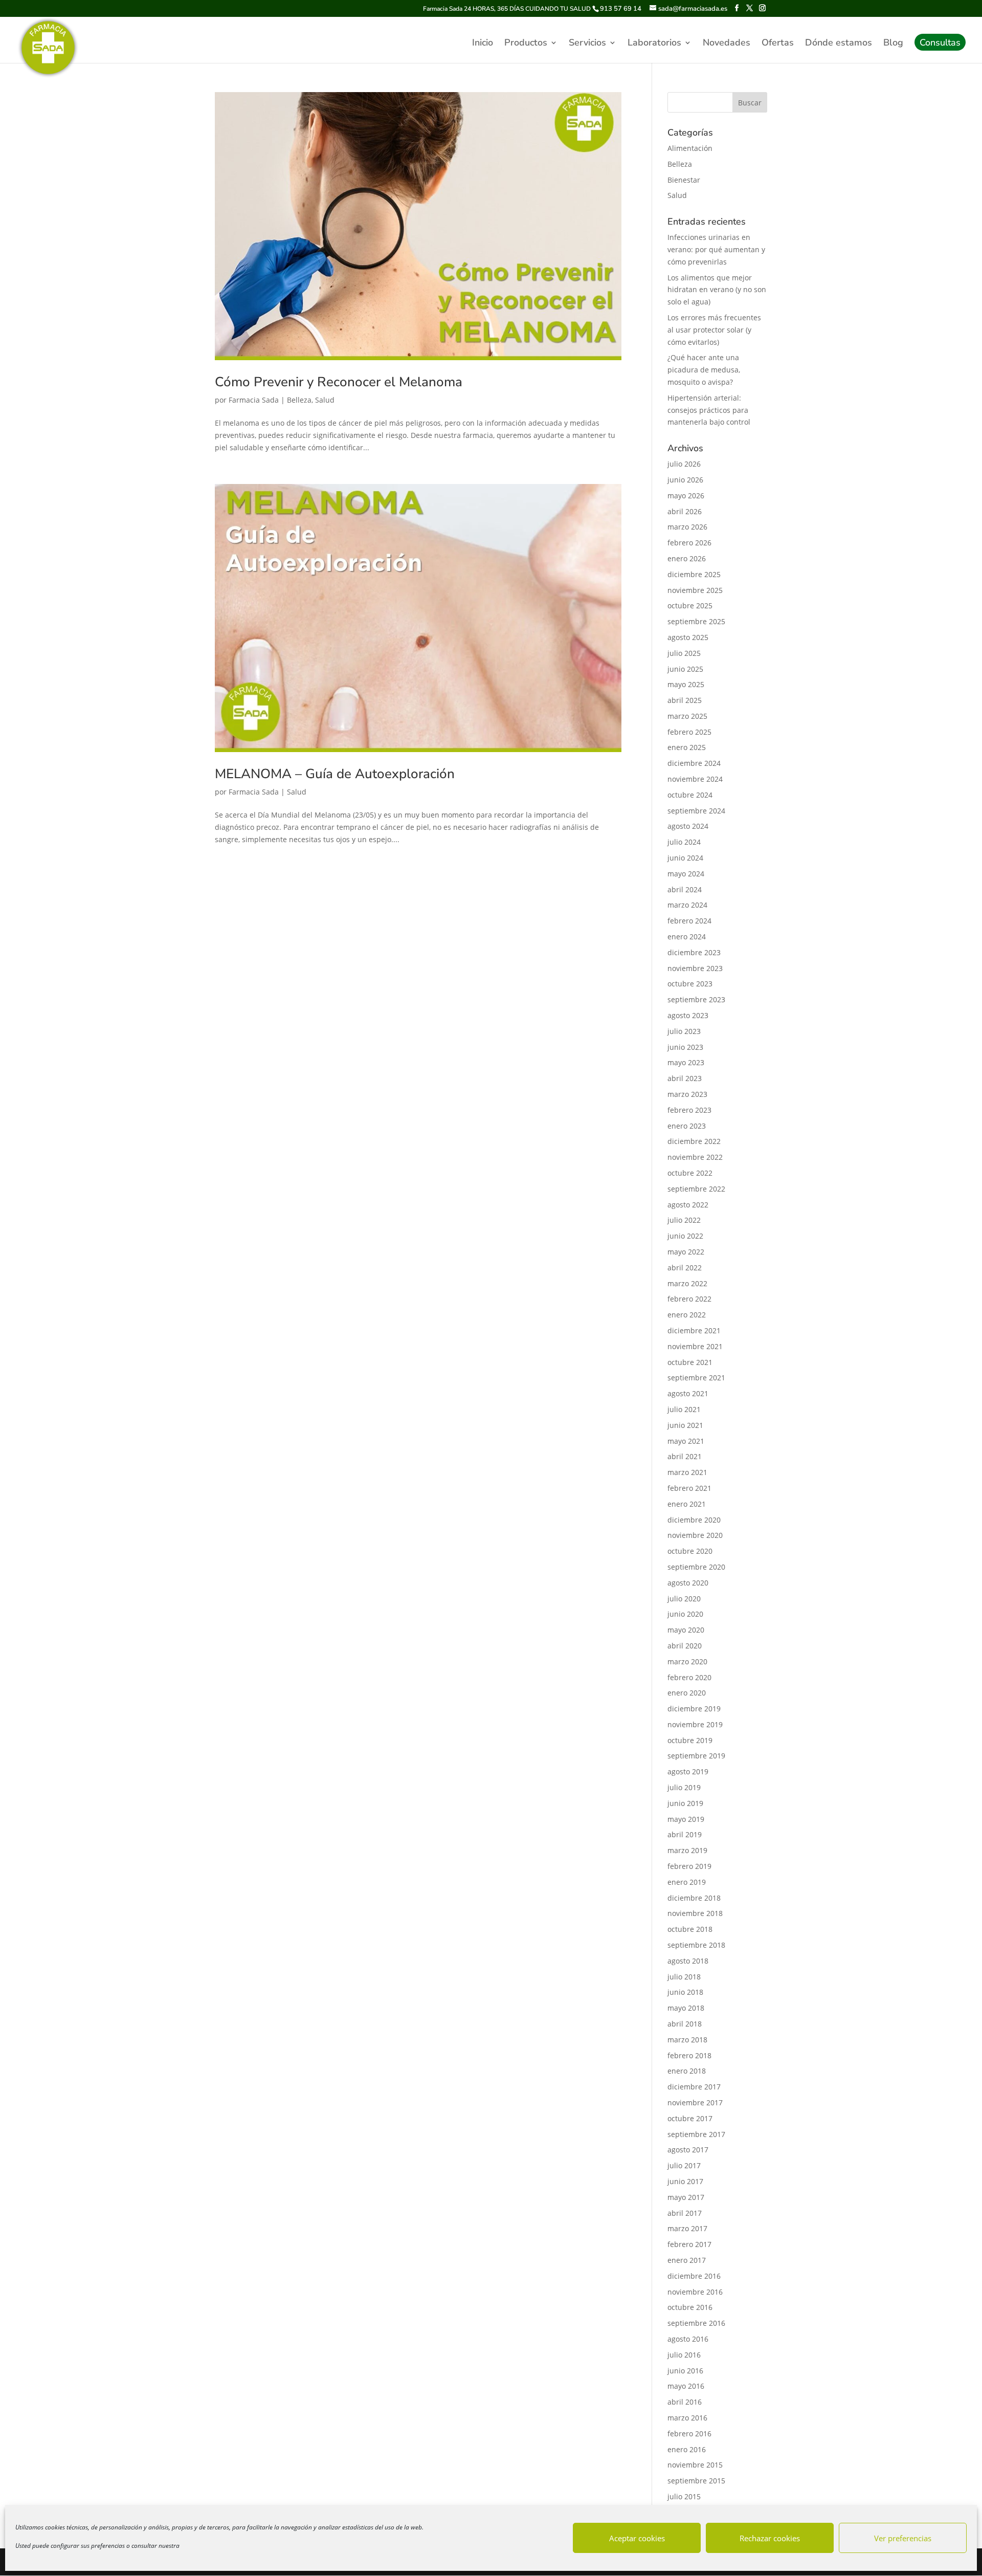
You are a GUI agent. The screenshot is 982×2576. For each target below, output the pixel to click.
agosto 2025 (688, 637)
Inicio (483, 44)
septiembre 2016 (696, 2323)
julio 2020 (684, 1599)
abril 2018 (685, 2024)
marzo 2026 (687, 527)
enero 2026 (687, 558)
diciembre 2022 (694, 1141)
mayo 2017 (686, 2197)
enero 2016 (687, 2449)
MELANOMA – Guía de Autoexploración (335, 774)
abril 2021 (685, 1456)
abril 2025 (685, 700)
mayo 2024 (686, 874)
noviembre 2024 (695, 779)
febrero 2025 (689, 732)
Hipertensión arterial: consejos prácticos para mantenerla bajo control (709, 410)
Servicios (587, 44)
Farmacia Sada (254, 400)
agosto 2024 (688, 826)
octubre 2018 (690, 1929)
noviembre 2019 (695, 1724)
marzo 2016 (687, 2418)
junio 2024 (685, 858)
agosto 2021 (688, 1393)
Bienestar (684, 180)
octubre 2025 (690, 606)
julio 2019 (684, 1787)
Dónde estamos (839, 44)
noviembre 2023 (695, 968)
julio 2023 (684, 1031)
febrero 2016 (689, 2434)
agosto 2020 (688, 1583)
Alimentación (690, 148)
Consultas (940, 44)
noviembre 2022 (695, 1157)
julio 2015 (684, 2496)
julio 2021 (684, 1409)
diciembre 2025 (694, 574)
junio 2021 (685, 1425)
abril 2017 (685, 2213)
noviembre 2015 (695, 2465)
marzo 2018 (687, 2040)
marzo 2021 (687, 1472)
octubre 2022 (690, 1173)
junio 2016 (685, 2371)
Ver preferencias (903, 2538)
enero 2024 (687, 937)
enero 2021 (687, 1504)
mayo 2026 (686, 496)
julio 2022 (684, 1220)
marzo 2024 (687, 905)
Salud (325, 400)
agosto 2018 (688, 1961)
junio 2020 (685, 1614)
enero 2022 (687, 1315)
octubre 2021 (690, 1362)
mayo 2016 (686, 2386)
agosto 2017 (688, 2150)
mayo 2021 (686, 1441)
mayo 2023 (686, 1062)
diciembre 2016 (694, 2276)
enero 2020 (687, 1693)
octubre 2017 (690, 2118)
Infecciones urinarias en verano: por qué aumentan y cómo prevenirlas (716, 249)
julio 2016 (684, 2355)
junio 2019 (685, 1803)
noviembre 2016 (695, 2292)
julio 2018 (684, 1977)
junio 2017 (685, 2181)
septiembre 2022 (696, 1189)
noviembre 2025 (695, 590)
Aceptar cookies (637, 2538)
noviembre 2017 (695, 2102)
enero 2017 (687, 2260)
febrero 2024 (689, 921)
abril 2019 (685, 1834)
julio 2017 (684, 2165)
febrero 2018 (689, 2055)
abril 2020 (685, 1646)
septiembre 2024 (696, 811)
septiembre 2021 (696, 1378)
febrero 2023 (689, 1110)
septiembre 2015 (696, 2481)
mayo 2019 (686, 1819)
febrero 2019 (689, 1866)
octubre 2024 (690, 795)
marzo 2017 (687, 2228)
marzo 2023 (687, 1094)
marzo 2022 (687, 1283)
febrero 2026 (689, 543)
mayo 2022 (686, 1252)
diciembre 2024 (694, 763)
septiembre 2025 (696, 621)
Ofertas (778, 44)
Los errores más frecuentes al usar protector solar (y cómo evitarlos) (714, 330)
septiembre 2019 (696, 1756)
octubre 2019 (690, 1740)
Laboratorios (654, 44)
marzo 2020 (687, 1661)
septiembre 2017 (696, 2134)
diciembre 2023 (694, 952)
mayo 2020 (686, 1630)
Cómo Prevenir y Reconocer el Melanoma (339, 382)
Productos (526, 44)
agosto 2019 (688, 1771)
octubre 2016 (690, 2307)
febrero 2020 (689, 1677)
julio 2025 (684, 653)
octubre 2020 (690, 1551)
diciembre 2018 (694, 1898)
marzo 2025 (687, 716)
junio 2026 (685, 480)
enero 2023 (687, 1126)
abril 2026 (685, 511)
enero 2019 (687, 1882)
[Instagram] (762, 8)
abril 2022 (685, 1268)
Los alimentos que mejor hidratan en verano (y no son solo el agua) (717, 290)
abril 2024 (685, 889)
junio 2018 (685, 1992)
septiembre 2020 (696, 1567)
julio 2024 (684, 842)
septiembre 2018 (696, 1945)
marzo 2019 (687, 1850)
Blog (893, 44)
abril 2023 (685, 1078)
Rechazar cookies (770, 2538)
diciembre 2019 (694, 1709)
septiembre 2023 (696, 999)
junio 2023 (685, 1047)
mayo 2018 (686, 2008)
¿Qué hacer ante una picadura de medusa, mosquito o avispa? (704, 370)
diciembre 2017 (694, 2087)
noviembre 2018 (695, 1913)
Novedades (727, 44)
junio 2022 (685, 1236)
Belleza (299, 400)
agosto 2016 (688, 2339)
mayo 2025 (686, 684)
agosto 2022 (688, 1205)
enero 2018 (687, 2071)
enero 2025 (687, 747)
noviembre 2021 (695, 1346)
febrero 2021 (689, 1488)
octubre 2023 (690, 984)
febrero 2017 (689, 2244)
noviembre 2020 (695, 1535)
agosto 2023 (688, 1015)
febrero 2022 (689, 1299)
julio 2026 (684, 464)
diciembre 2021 (694, 1330)
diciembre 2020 (694, 1520)
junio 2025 (685, 669)
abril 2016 (685, 2402)
